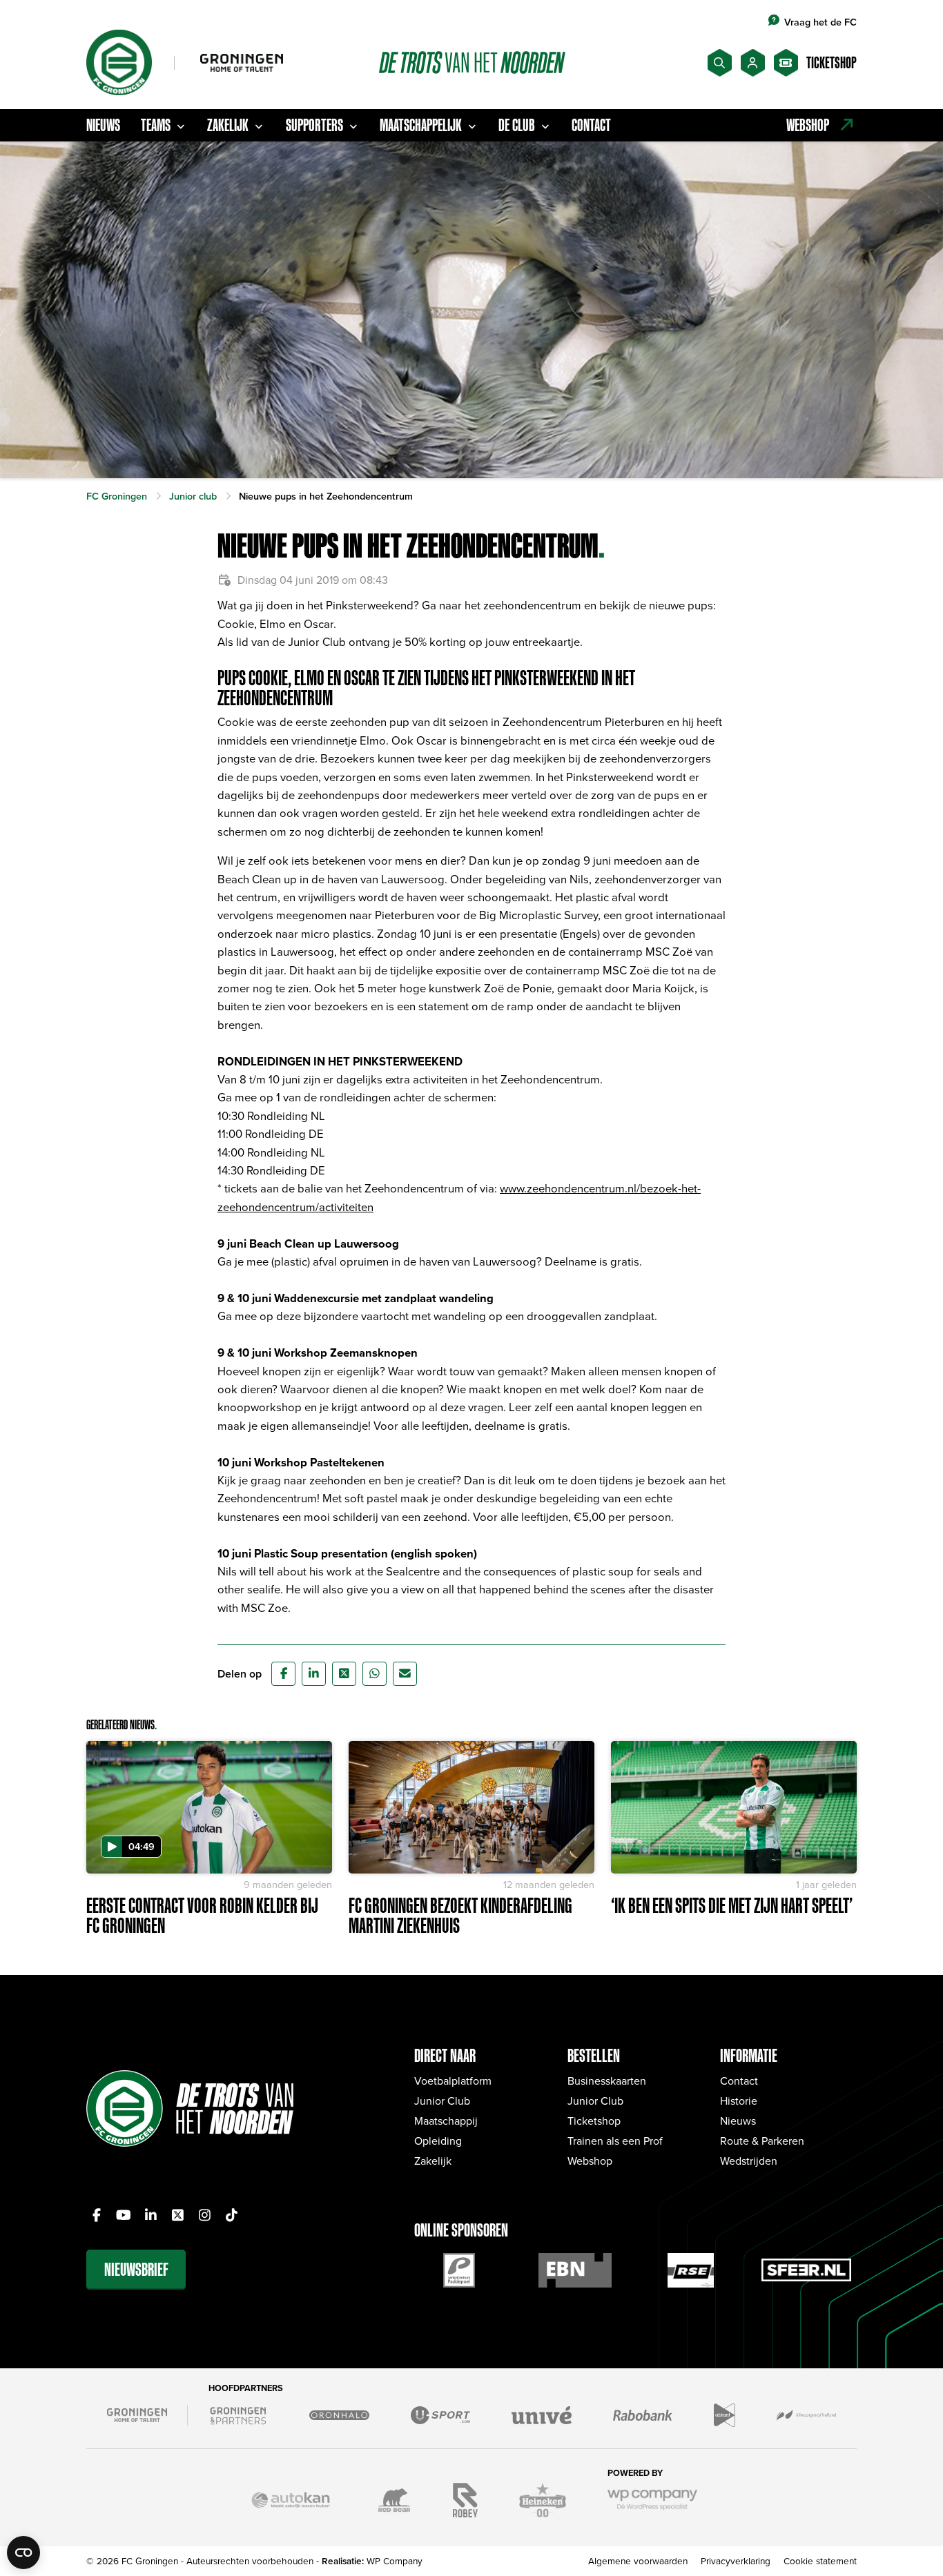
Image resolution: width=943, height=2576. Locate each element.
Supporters (314, 125)
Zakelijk (228, 125)
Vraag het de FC (820, 22)
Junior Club (442, 2101)
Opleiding (438, 2141)
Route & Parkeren (762, 2141)
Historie (739, 2101)
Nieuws (103, 125)
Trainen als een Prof (615, 2141)
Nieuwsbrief (136, 2269)
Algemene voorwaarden (638, 2560)
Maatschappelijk (421, 125)
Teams (156, 125)
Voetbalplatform (453, 2081)
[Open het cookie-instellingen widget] (23, 2553)
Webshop (590, 2161)
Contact (591, 125)
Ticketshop (594, 2121)
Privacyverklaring (736, 2560)
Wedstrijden (749, 2161)
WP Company (395, 2560)
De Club (517, 125)
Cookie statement (820, 2560)
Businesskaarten (607, 2081)
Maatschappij (446, 2121)
